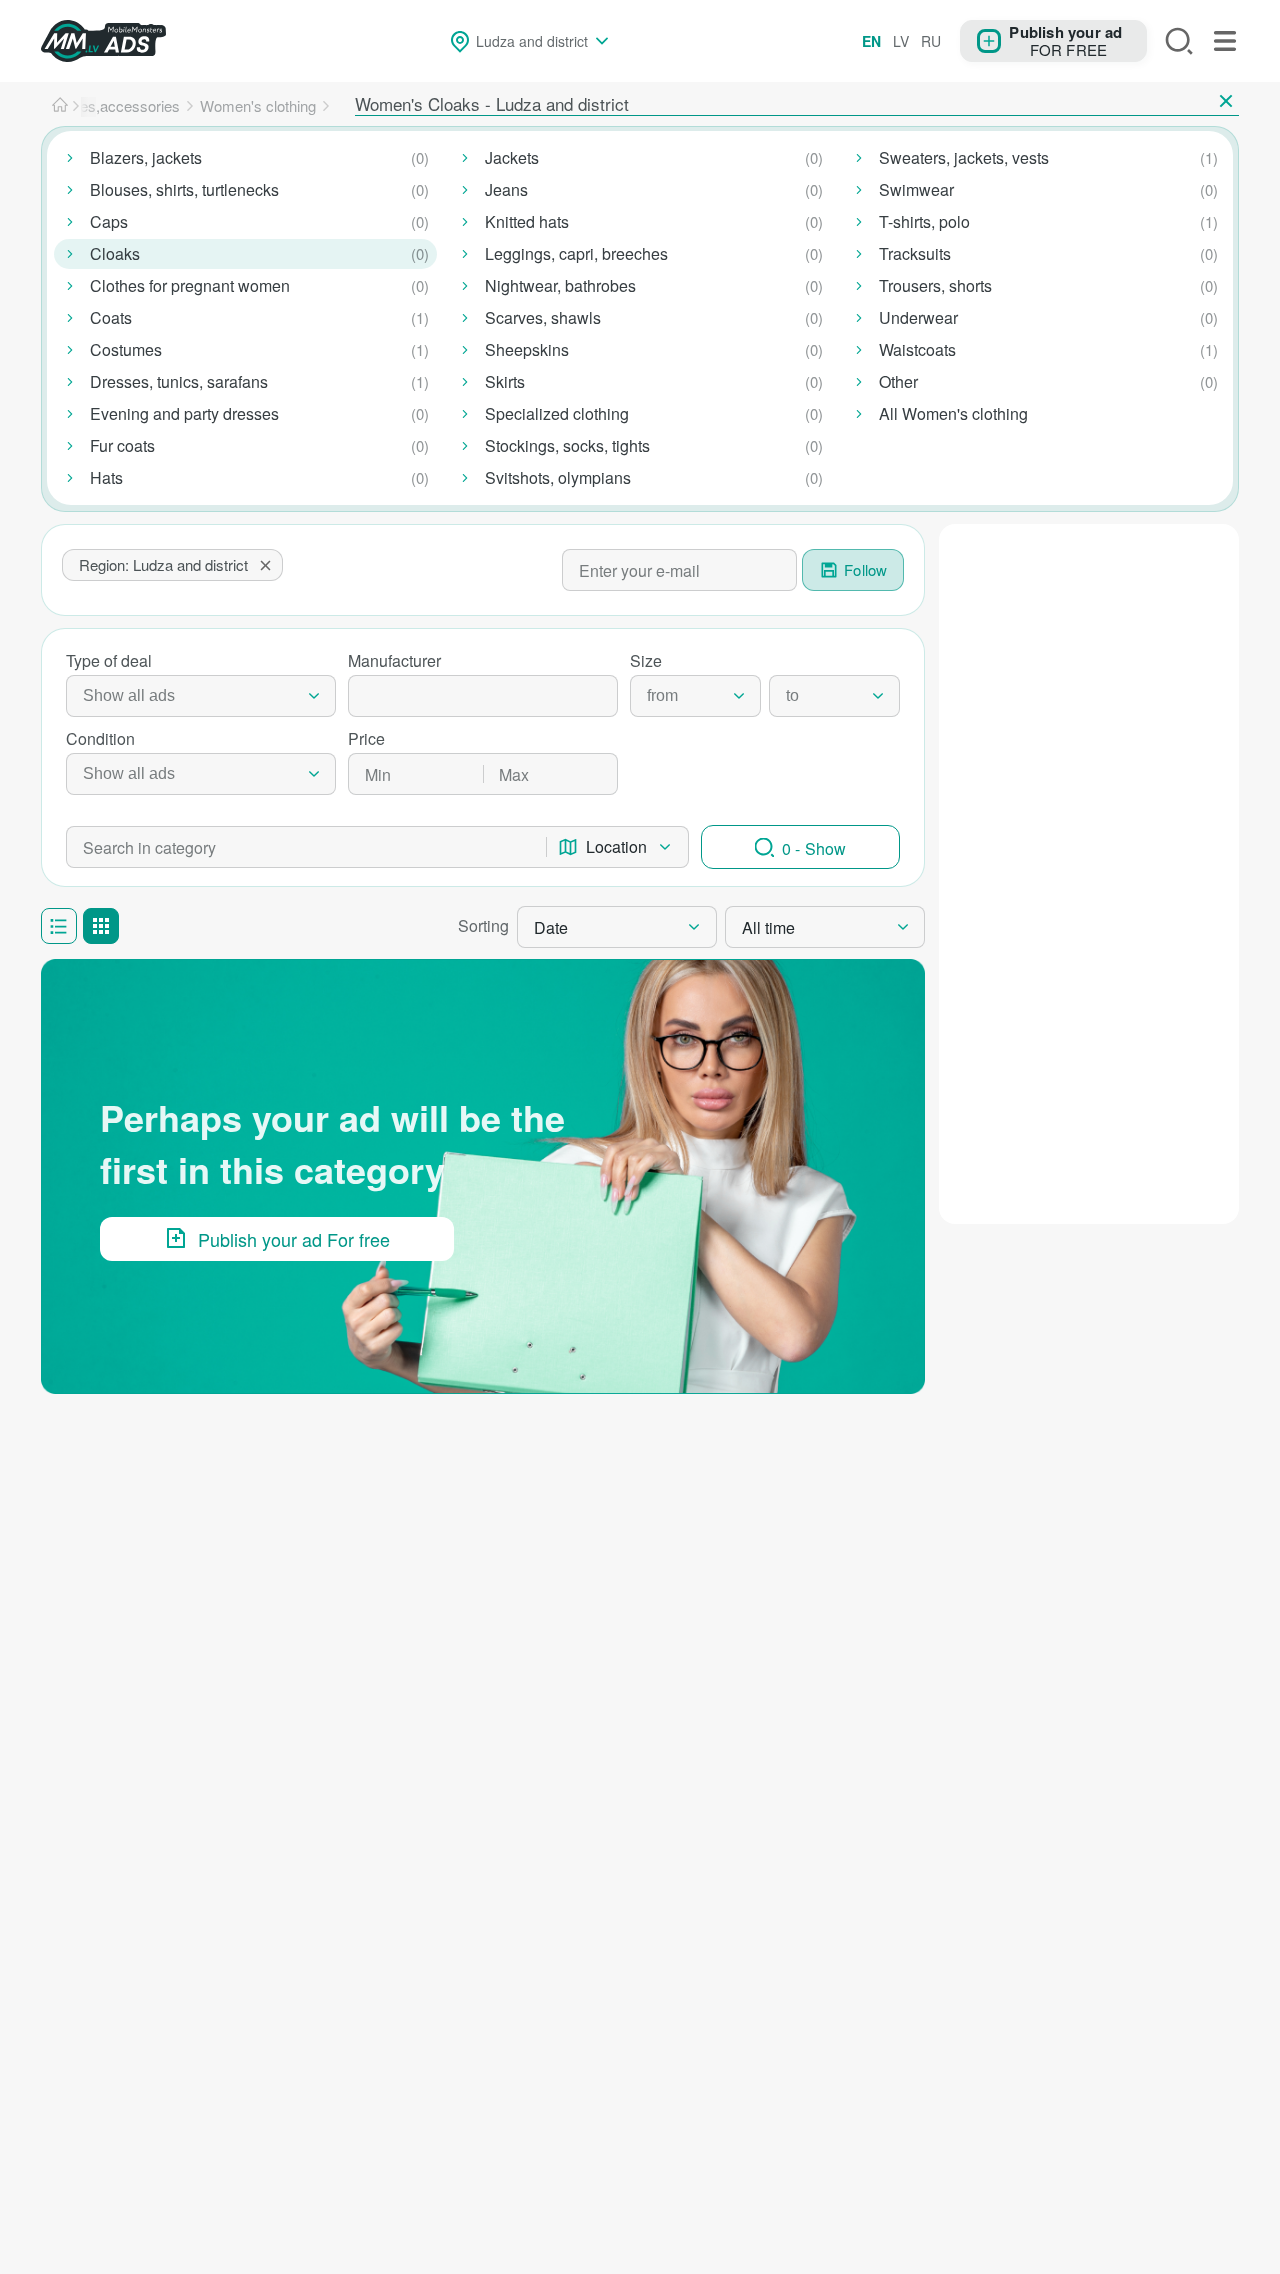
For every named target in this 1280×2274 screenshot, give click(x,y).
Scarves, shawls (543, 317)
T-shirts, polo (924, 221)
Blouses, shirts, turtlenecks (184, 189)
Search (1179, 41)
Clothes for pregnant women (190, 285)
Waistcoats (917, 349)
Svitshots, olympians (558, 477)
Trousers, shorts (935, 285)
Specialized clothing (557, 413)
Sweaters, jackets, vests (964, 157)
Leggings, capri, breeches (576, 253)
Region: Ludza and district (163, 564)
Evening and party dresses (184, 413)
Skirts (505, 381)
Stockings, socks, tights (567, 445)
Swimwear (916, 189)
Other (898, 381)
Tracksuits (915, 253)
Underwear (918, 317)
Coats (111, 317)
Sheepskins (527, 349)
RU (931, 41)
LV (901, 41)
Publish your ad (1065, 31)
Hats (106, 477)
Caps (109, 221)
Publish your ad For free (294, 1239)
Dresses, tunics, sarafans (179, 381)
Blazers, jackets (146, 157)
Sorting (483, 925)
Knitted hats (527, 221)
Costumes (126, 349)
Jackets (512, 157)
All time (768, 927)
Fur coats (122, 445)
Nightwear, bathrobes (560, 285)
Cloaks (115, 253)
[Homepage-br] (60, 106)
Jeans (506, 189)
